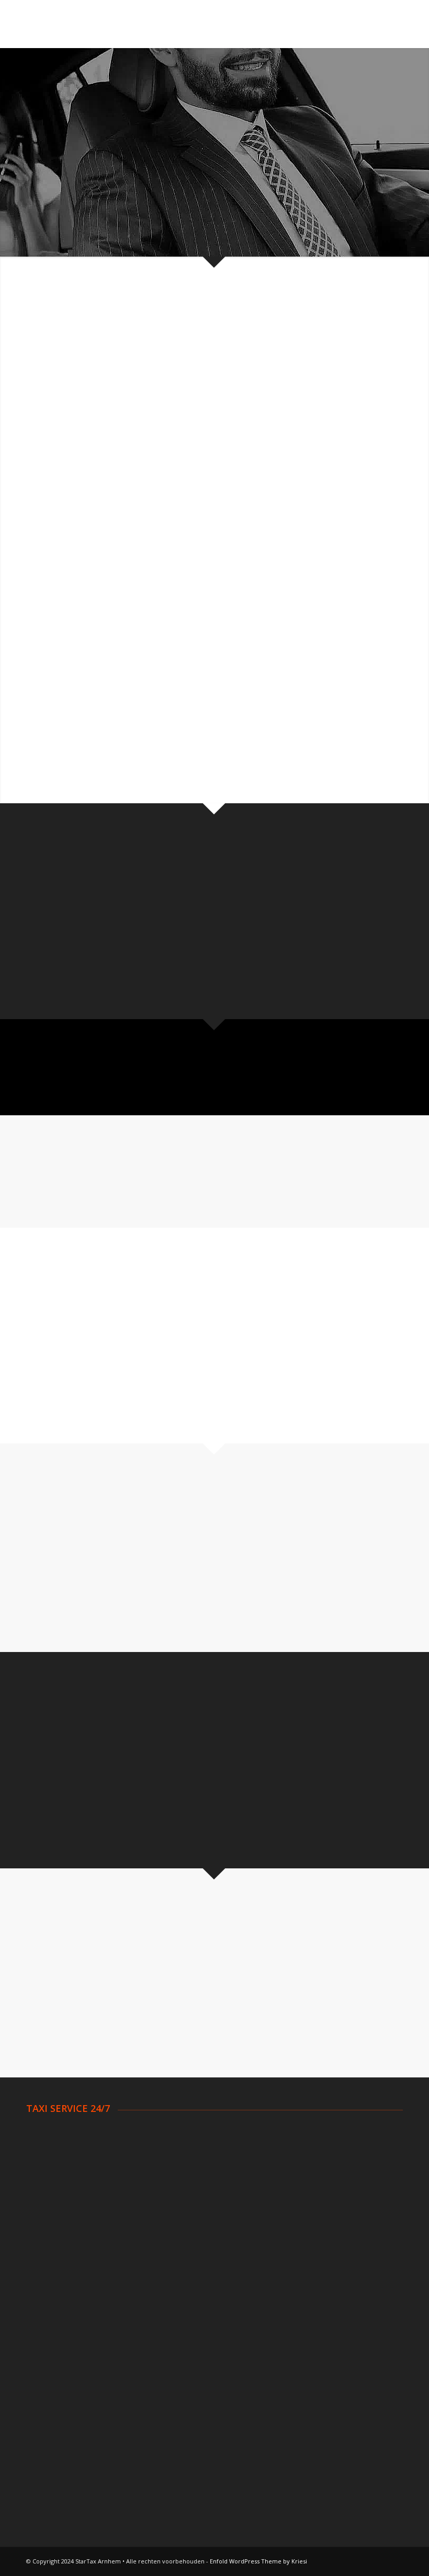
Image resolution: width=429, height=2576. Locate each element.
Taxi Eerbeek (183, 2160)
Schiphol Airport (54, 2295)
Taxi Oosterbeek (190, 2225)
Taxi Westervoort (325, 2199)
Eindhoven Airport (58, 2320)
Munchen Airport (322, 2347)
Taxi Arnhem (49, 2147)
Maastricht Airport (59, 2360)
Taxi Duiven (180, 2134)
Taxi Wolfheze (318, 2212)
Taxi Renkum (315, 2147)
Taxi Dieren (47, 2212)
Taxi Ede (175, 2147)
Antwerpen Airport (193, 2295)
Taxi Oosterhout (322, 2134)
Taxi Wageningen (323, 2186)
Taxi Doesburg (53, 2225)
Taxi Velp (309, 2173)
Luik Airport (179, 2334)
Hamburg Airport (323, 2320)
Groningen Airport (58, 2334)
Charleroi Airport (189, 2320)
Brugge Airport (186, 2347)
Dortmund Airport (324, 2295)
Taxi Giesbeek (185, 2186)
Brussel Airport (186, 2308)
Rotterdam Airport (60, 2308)
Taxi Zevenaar (318, 2225)
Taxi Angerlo (49, 2134)
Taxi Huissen (182, 2199)
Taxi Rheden (315, 2160)
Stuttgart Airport (323, 2334)
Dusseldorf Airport (326, 2308)
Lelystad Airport (55, 2347)
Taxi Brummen (52, 2186)
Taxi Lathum (181, 2212)
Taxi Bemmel (50, 2173)
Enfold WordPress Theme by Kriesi (258, 2561)
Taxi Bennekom (54, 2160)
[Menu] (388, 24)
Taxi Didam (46, 2199)
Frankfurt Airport (322, 2360)
